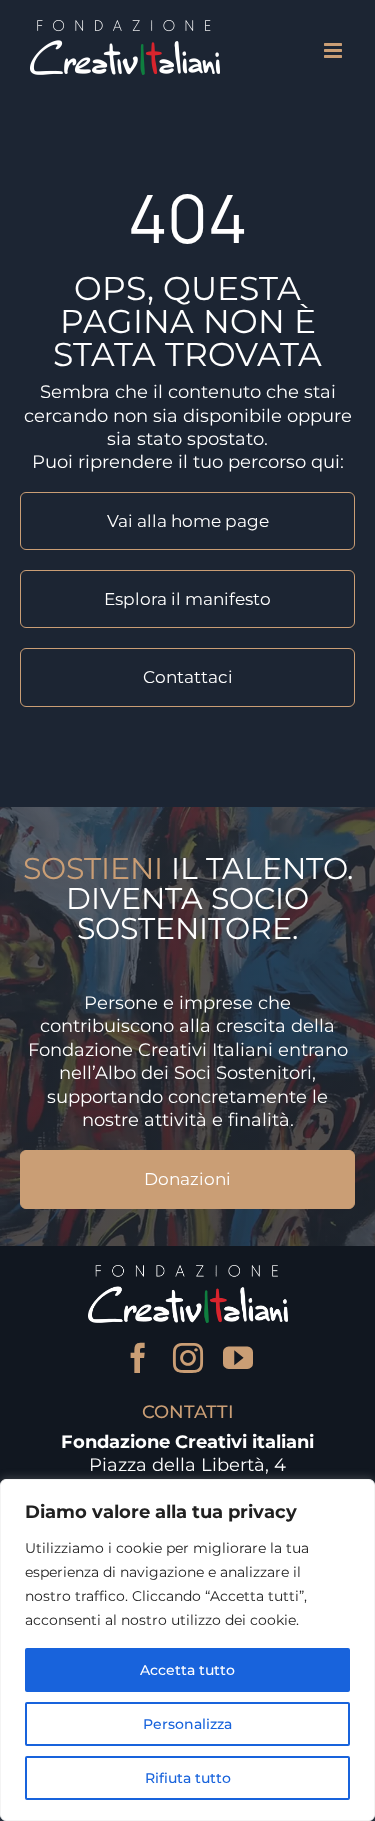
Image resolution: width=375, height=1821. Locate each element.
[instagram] (188, 1358)
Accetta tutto (187, 1670)
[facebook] (138, 1358)
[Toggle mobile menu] (334, 50)
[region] (187, 1650)
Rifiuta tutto (188, 1778)
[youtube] (238, 1358)
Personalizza (187, 1724)
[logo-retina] (188, 1274)
